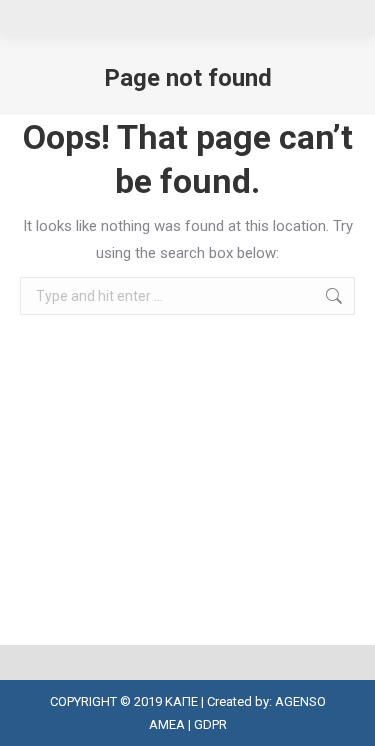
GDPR (210, 724)
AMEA (167, 724)
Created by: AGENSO (266, 701)
